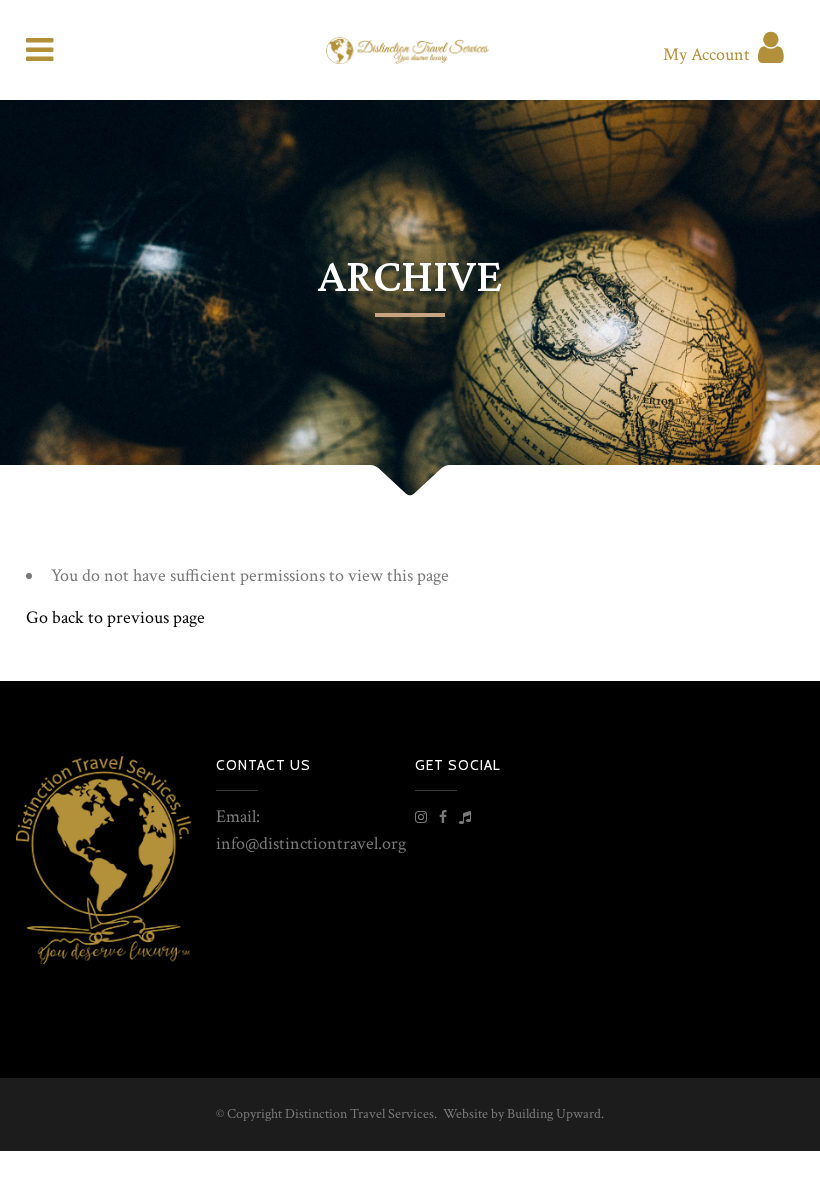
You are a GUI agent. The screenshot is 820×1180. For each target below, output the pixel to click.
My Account (706, 54)
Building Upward (554, 1114)
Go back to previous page (115, 617)
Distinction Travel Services (359, 1114)
